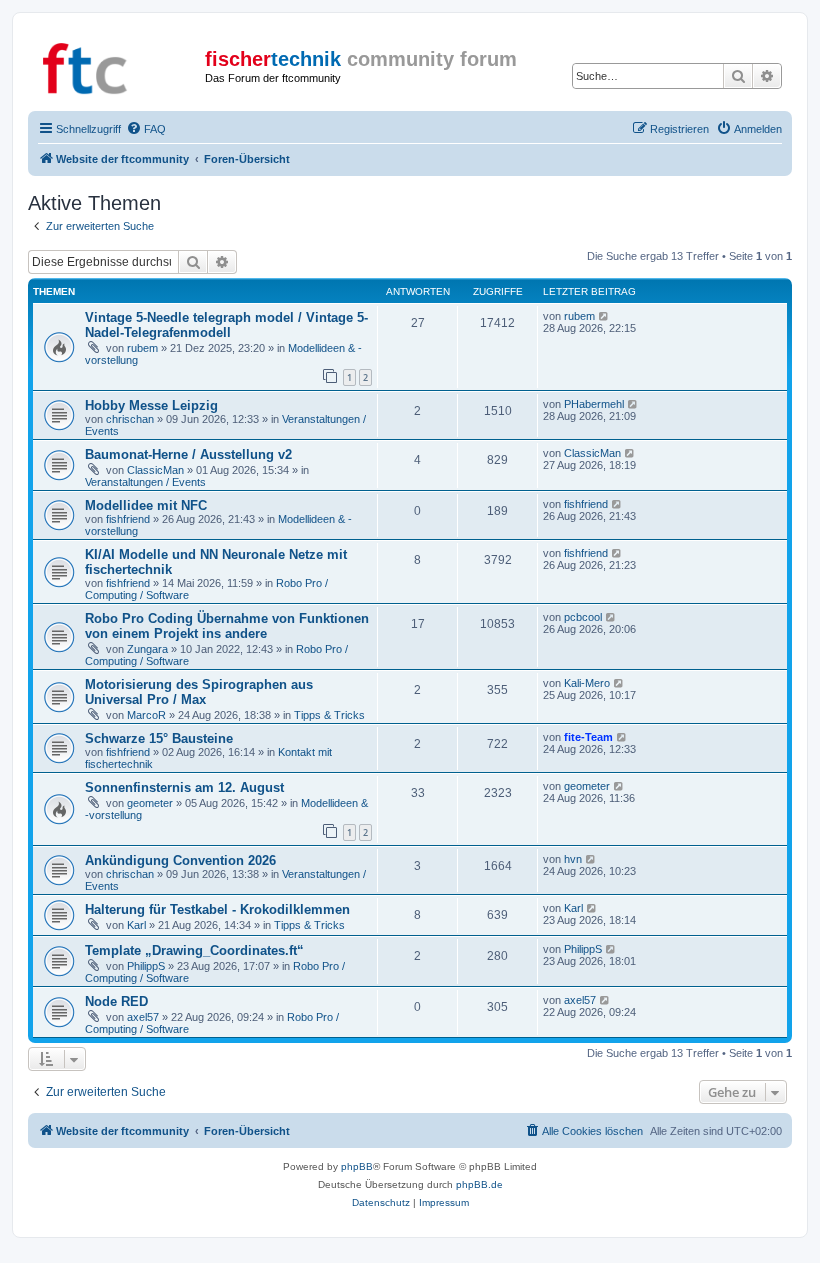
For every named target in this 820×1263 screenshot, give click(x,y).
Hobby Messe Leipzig (151, 405)
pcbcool (583, 617)
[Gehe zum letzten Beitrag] (604, 316)
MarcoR (146, 715)
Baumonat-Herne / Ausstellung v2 (188, 454)
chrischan (130, 419)
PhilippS (146, 966)
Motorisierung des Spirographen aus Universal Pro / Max (199, 692)
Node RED (116, 1001)
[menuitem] (146, 129)
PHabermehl (594, 404)
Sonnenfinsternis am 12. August (184, 787)
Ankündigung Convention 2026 (180, 860)
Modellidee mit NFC (146, 505)
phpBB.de (479, 1184)
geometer (150, 803)
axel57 (143, 1017)
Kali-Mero (587, 683)
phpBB (357, 1166)
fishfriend (128, 519)
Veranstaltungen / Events (145, 482)
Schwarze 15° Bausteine (159, 738)
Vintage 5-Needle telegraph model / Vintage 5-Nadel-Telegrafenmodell (226, 325)
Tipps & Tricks (329, 715)
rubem (142, 348)
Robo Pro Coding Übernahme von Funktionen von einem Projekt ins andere (227, 626)
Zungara (147, 649)
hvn (573, 859)
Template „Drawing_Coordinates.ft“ (194, 950)
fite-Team (588, 737)
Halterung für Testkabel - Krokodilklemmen (217, 909)
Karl (136, 925)
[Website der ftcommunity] (119, 65)
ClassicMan (155, 470)
